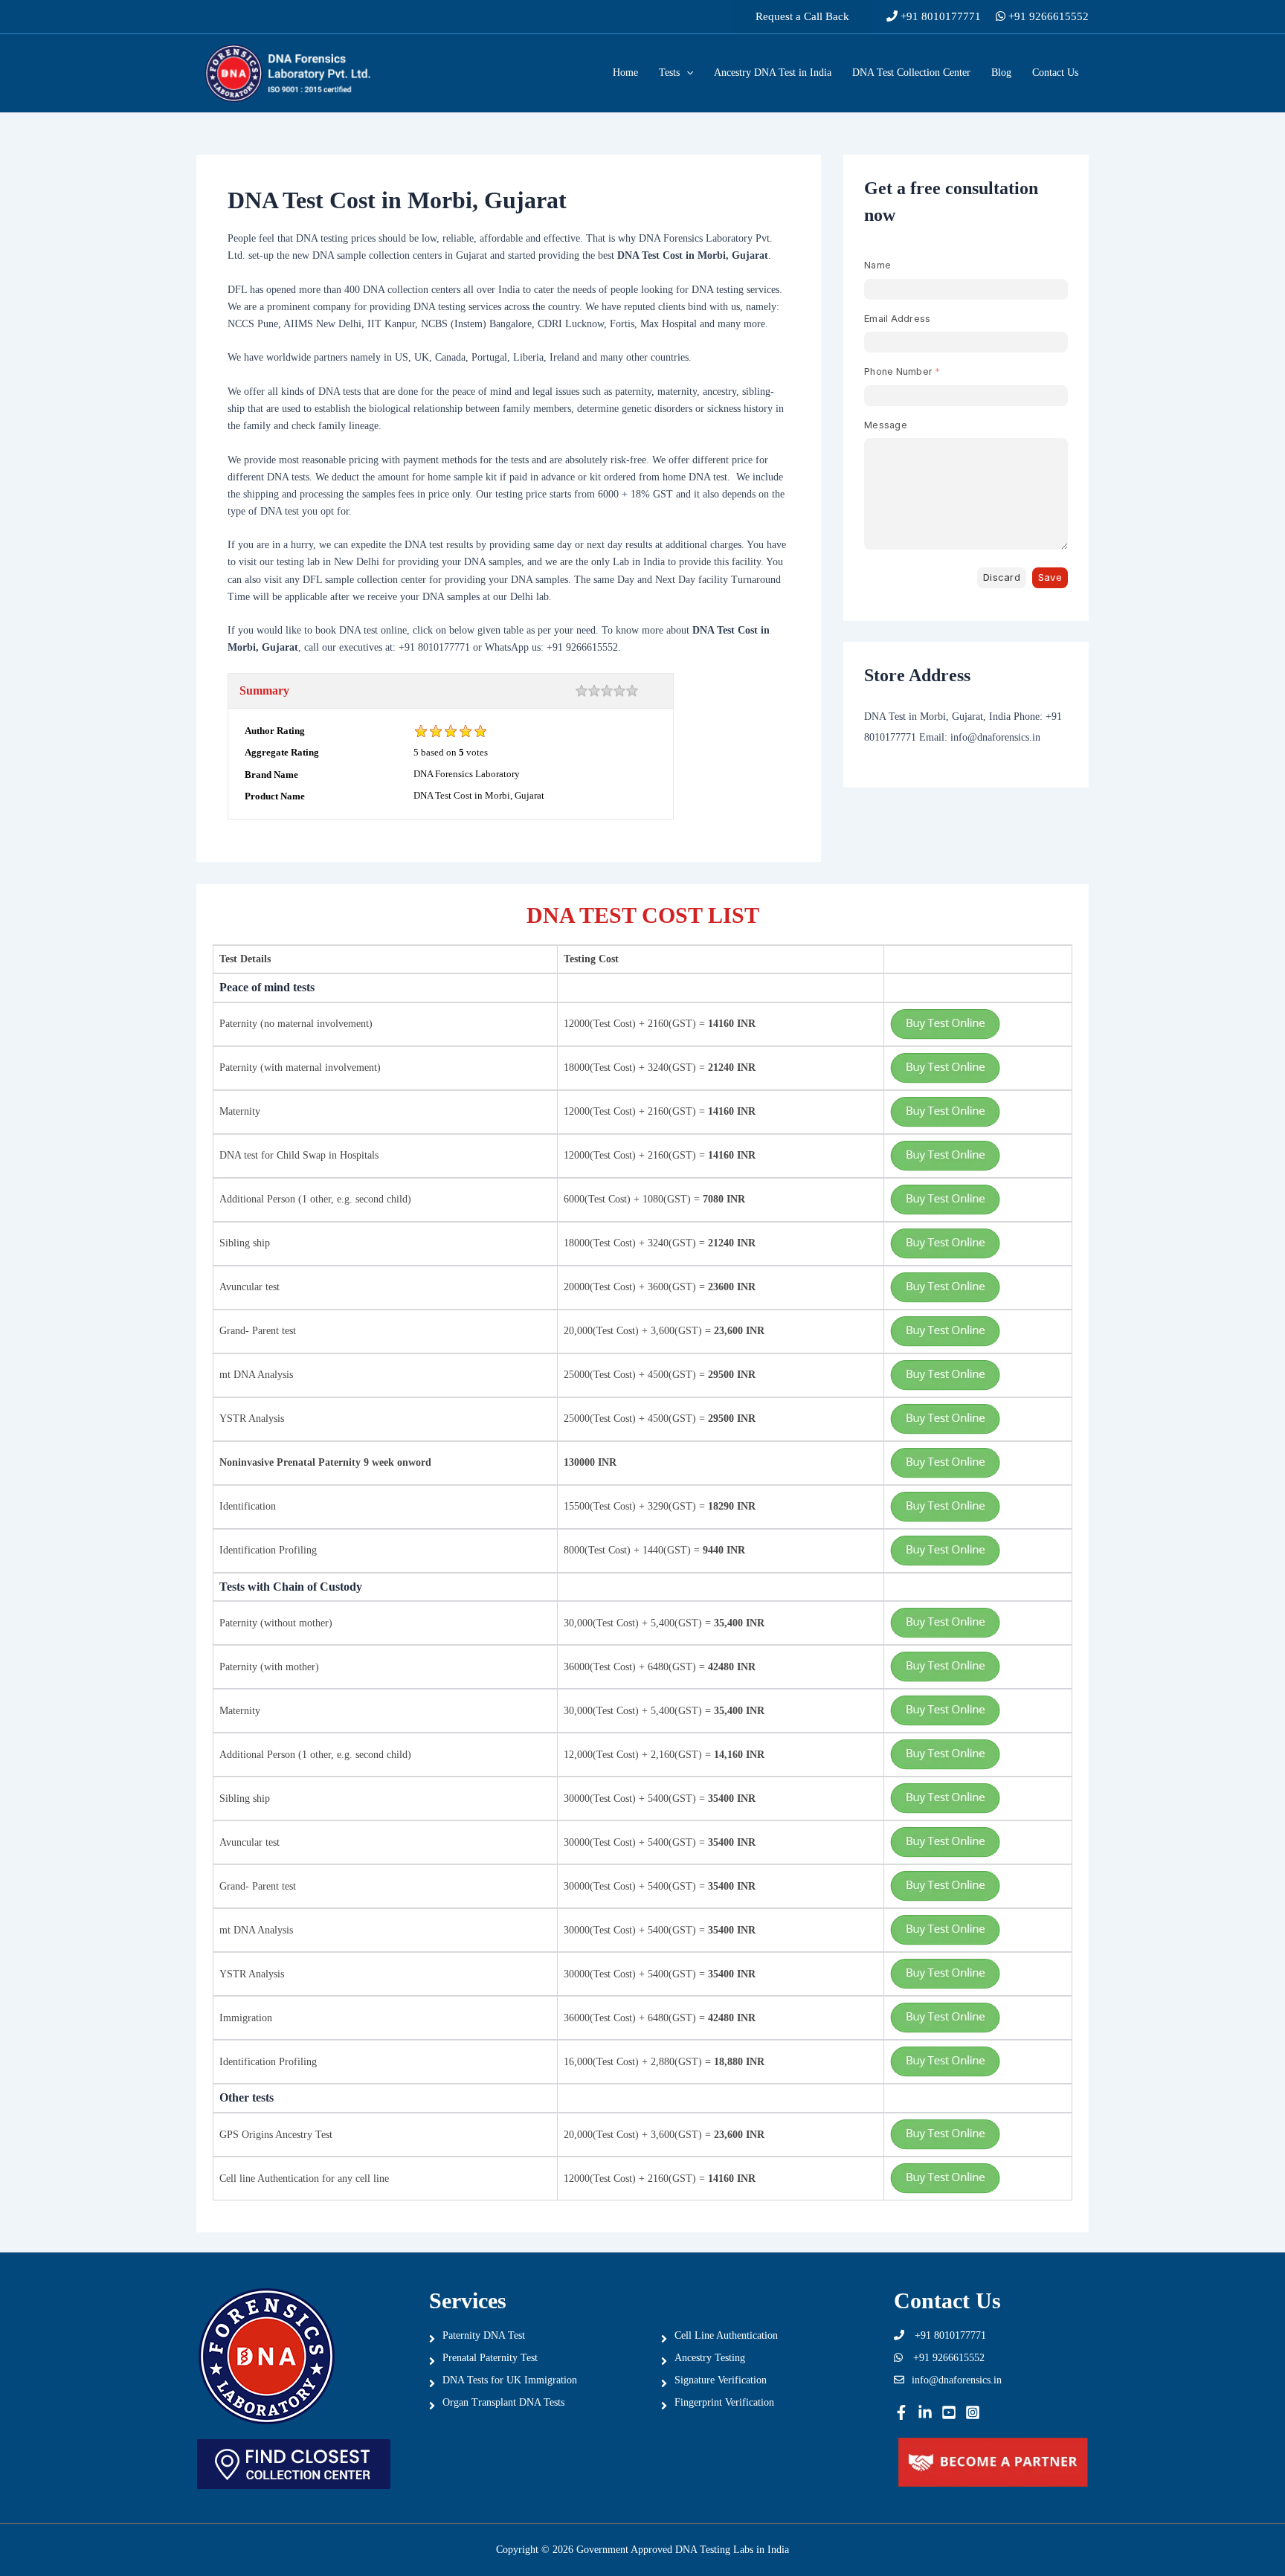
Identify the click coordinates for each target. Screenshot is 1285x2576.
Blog (1001, 73)
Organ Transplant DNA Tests (503, 2402)
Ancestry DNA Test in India (773, 73)
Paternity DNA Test (484, 2335)
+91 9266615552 (1047, 16)
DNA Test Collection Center (911, 73)
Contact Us (1055, 73)
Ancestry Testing (710, 2358)
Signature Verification (721, 2380)
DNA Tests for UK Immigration (510, 2380)
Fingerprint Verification (724, 2402)
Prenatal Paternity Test (490, 2358)
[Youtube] (949, 2412)
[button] (802, 17)
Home (625, 73)
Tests (669, 73)
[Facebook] (901, 2412)
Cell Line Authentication (726, 2335)
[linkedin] (925, 2412)
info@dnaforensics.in (957, 2380)
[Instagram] (973, 2412)
